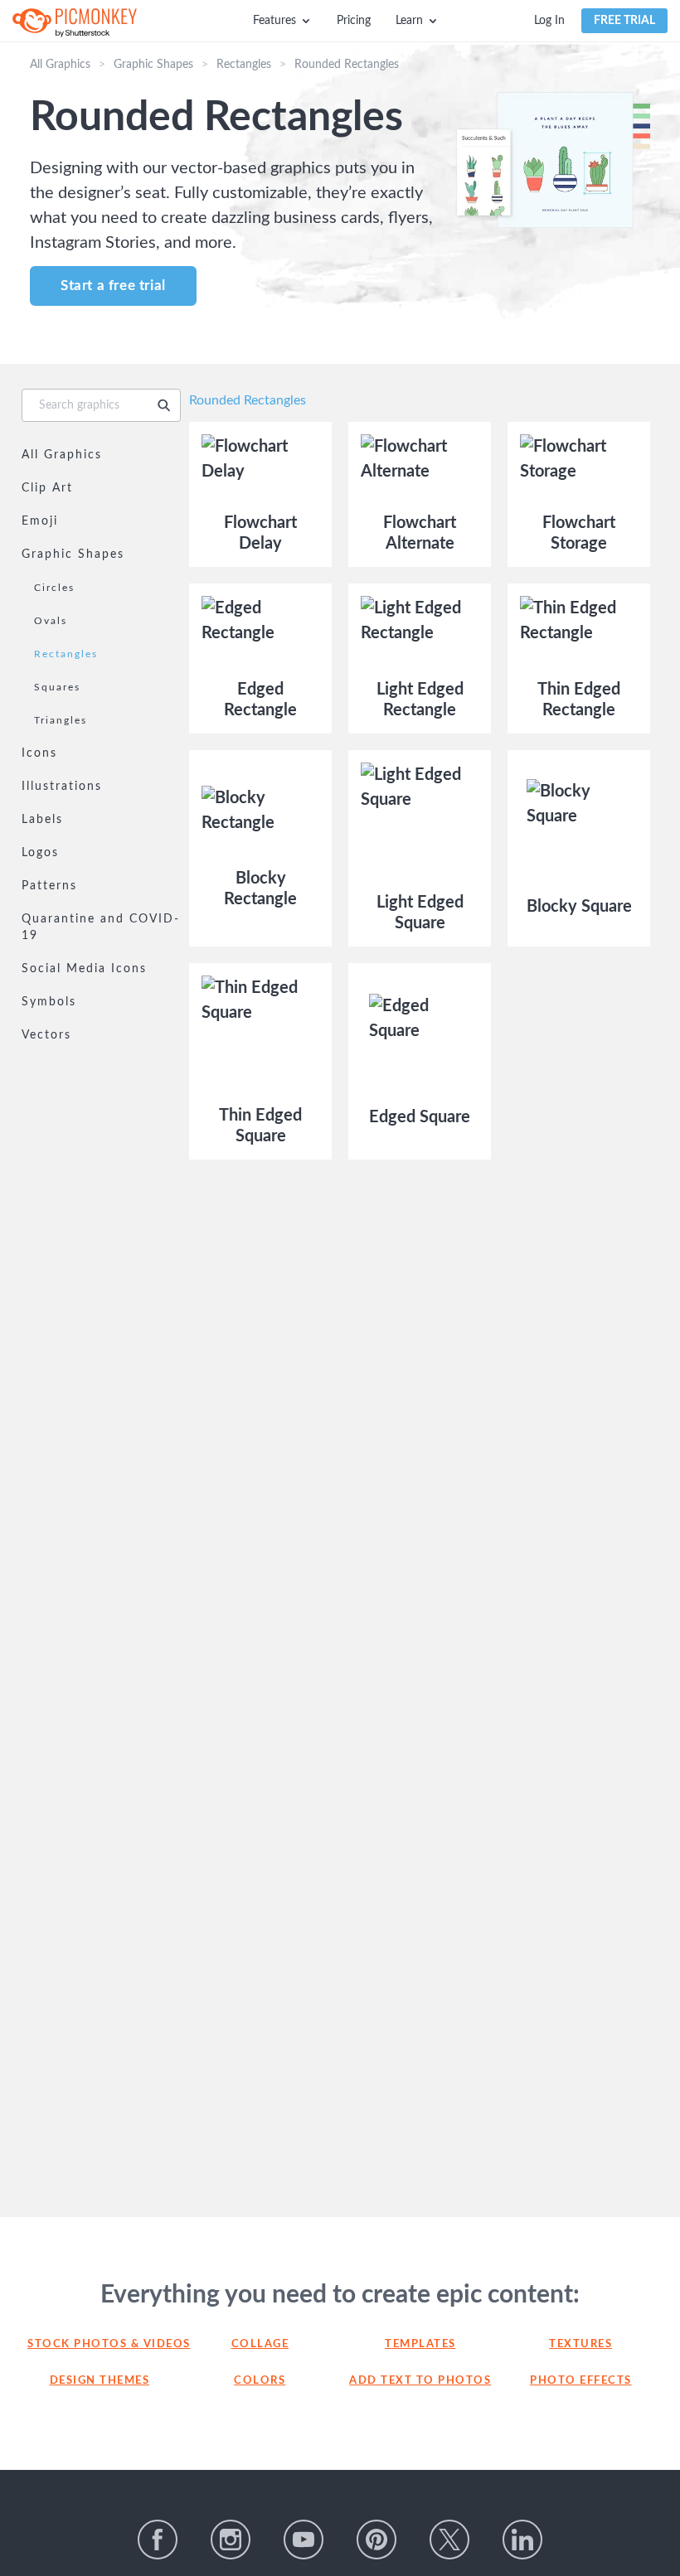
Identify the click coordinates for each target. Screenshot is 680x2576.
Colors (260, 2381)
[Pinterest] (376, 2540)
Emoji (40, 521)
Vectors (46, 1035)
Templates (420, 2344)
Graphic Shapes (153, 65)
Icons (39, 753)
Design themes (100, 2381)
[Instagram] (231, 2540)
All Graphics (60, 65)
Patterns (49, 886)
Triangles (61, 720)
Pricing (354, 21)
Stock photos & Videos (100, 2344)
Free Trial (624, 21)
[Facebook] (158, 2540)
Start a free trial (113, 286)
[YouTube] (304, 2540)
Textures (580, 2344)
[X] (449, 2540)
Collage (260, 2344)
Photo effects (581, 2381)
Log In (549, 21)
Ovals (51, 621)
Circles (54, 588)
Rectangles (244, 65)
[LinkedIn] (522, 2540)
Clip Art (47, 488)
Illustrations (62, 787)
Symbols (49, 1002)
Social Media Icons (84, 969)
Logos (40, 853)
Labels (42, 820)
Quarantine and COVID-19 (101, 927)
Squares (57, 687)
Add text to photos (420, 2381)
